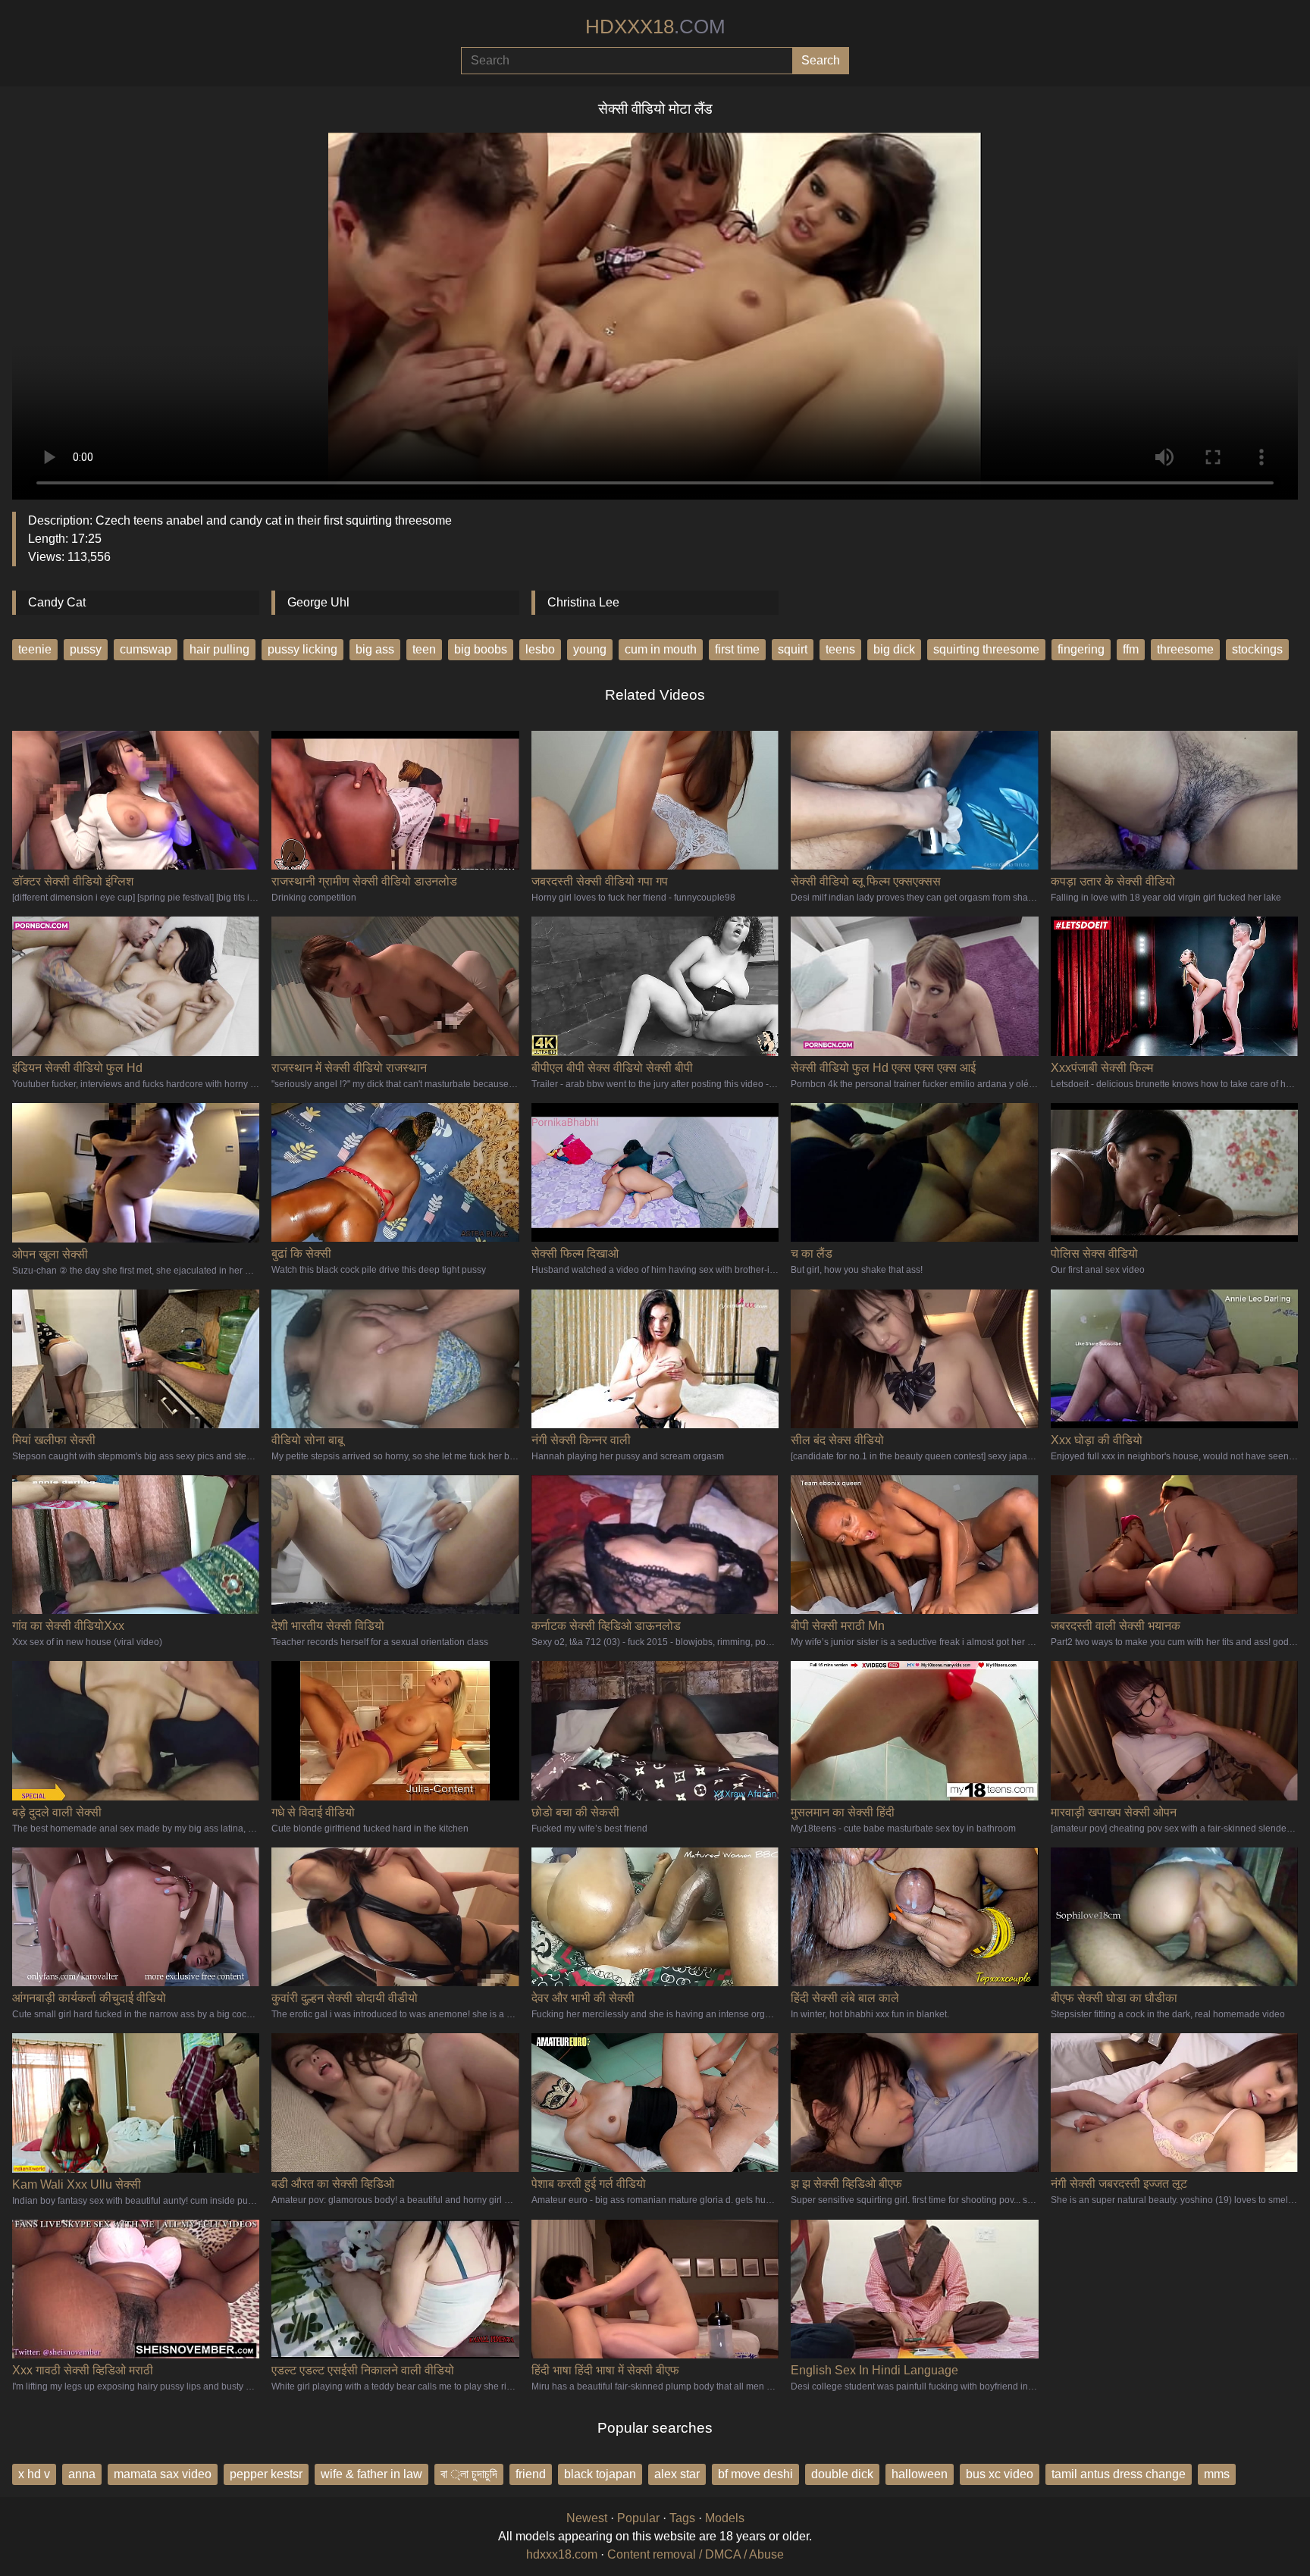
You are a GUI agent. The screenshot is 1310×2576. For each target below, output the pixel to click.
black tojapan (600, 2474)
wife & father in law (371, 2474)
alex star (677, 2474)
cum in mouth (661, 649)
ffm (1131, 649)
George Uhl (318, 602)
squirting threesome (986, 649)
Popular (638, 2518)
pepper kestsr (266, 2474)
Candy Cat (57, 602)
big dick (894, 649)
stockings (1257, 649)
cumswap (146, 649)
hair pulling (219, 649)
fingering (1081, 649)
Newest (587, 2518)
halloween (920, 2474)
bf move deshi (755, 2474)
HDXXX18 (655, 27)
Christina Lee (583, 602)
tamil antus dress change (1119, 2474)
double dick (842, 2474)
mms (1217, 2474)
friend (531, 2474)
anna (82, 2474)
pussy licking (302, 649)
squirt (793, 649)
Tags (682, 2518)
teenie (35, 649)
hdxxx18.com (562, 2554)
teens (840, 649)
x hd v (34, 2474)
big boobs (481, 649)
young (590, 649)
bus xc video (1000, 2474)
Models (725, 2518)
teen (424, 649)
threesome (1185, 649)
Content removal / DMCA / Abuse (696, 2554)
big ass (375, 649)
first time (737, 649)
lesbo (540, 649)
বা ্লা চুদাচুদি (469, 2474)
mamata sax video (163, 2474)
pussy (86, 649)
